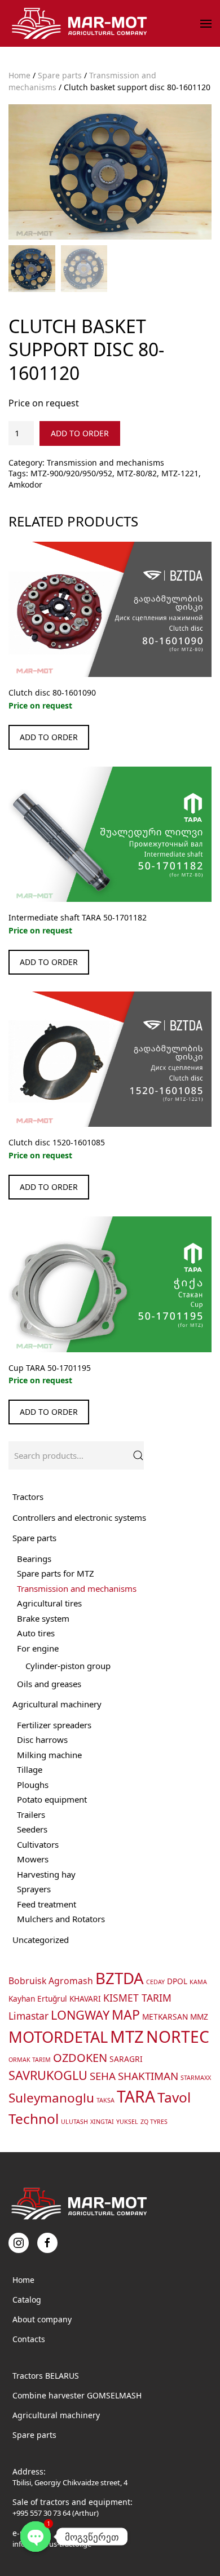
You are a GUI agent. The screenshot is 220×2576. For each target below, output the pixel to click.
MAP (126, 2015)
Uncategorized (41, 1940)
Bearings (34, 1559)
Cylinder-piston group (68, 1666)
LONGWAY (80, 2015)
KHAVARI (85, 1999)
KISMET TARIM (137, 1998)
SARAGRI (126, 2059)
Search (138, 1455)
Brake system (43, 1618)
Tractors (28, 1497)
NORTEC (178, 2037)
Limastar (28, 2016)
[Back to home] (81, 23)
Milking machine (49, 1755)
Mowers (33, 1859)
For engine (38, 1648)
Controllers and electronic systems (79, 1517)
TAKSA (105, 2100)
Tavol (174, 2097)
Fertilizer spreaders (54, 1725)
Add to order (80, 433)
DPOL (177, 1981)
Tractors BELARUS (46, 2376)
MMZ (199, 2017)
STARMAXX (196, 2078)
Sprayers (34, 1889)
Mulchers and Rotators (61, 1919)
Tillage (30, 1769)
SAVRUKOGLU (48, 2075)
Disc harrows (42, 1740)
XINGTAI (102, 2122)
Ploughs (33, 1785)
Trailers (31, 1814)
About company (42, 2319)
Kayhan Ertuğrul (38, 1999)
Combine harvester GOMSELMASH (77, 2395)
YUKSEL (127, 2122)
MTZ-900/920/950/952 (71, 473)
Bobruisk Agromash (51, 1981)
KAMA (198, 1982)
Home (19, 75)
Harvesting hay (46, 1874)
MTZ (127, 2037)
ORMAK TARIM (30, 2060)
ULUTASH (74, 2122)
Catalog (27, 2300)
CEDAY (155, 1982)
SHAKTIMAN (148, 2076)
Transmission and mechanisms (105, 462)
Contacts (29, 2339)
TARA (136, 2096)
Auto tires (36, 1633)
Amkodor (25, 484)
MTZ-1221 (180, 473)
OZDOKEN (80, 2058)
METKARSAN (165, 2017)
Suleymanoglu (51, 2098)
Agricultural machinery (57, 1704)
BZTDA (120, 1978)
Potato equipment (52, 1799)
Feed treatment (47, 1904)
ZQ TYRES (154, 2122)
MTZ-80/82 (137, 473)
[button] (206, 24)
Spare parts (60, 75)
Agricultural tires (49, 1603)
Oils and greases (49, 1684)
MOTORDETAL (58, 2037)
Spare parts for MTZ (56, 1573)
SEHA (103, 2076)
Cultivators (38, 1844)
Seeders (32, 1829)
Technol (34, 2119)
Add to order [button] (49, 737)
